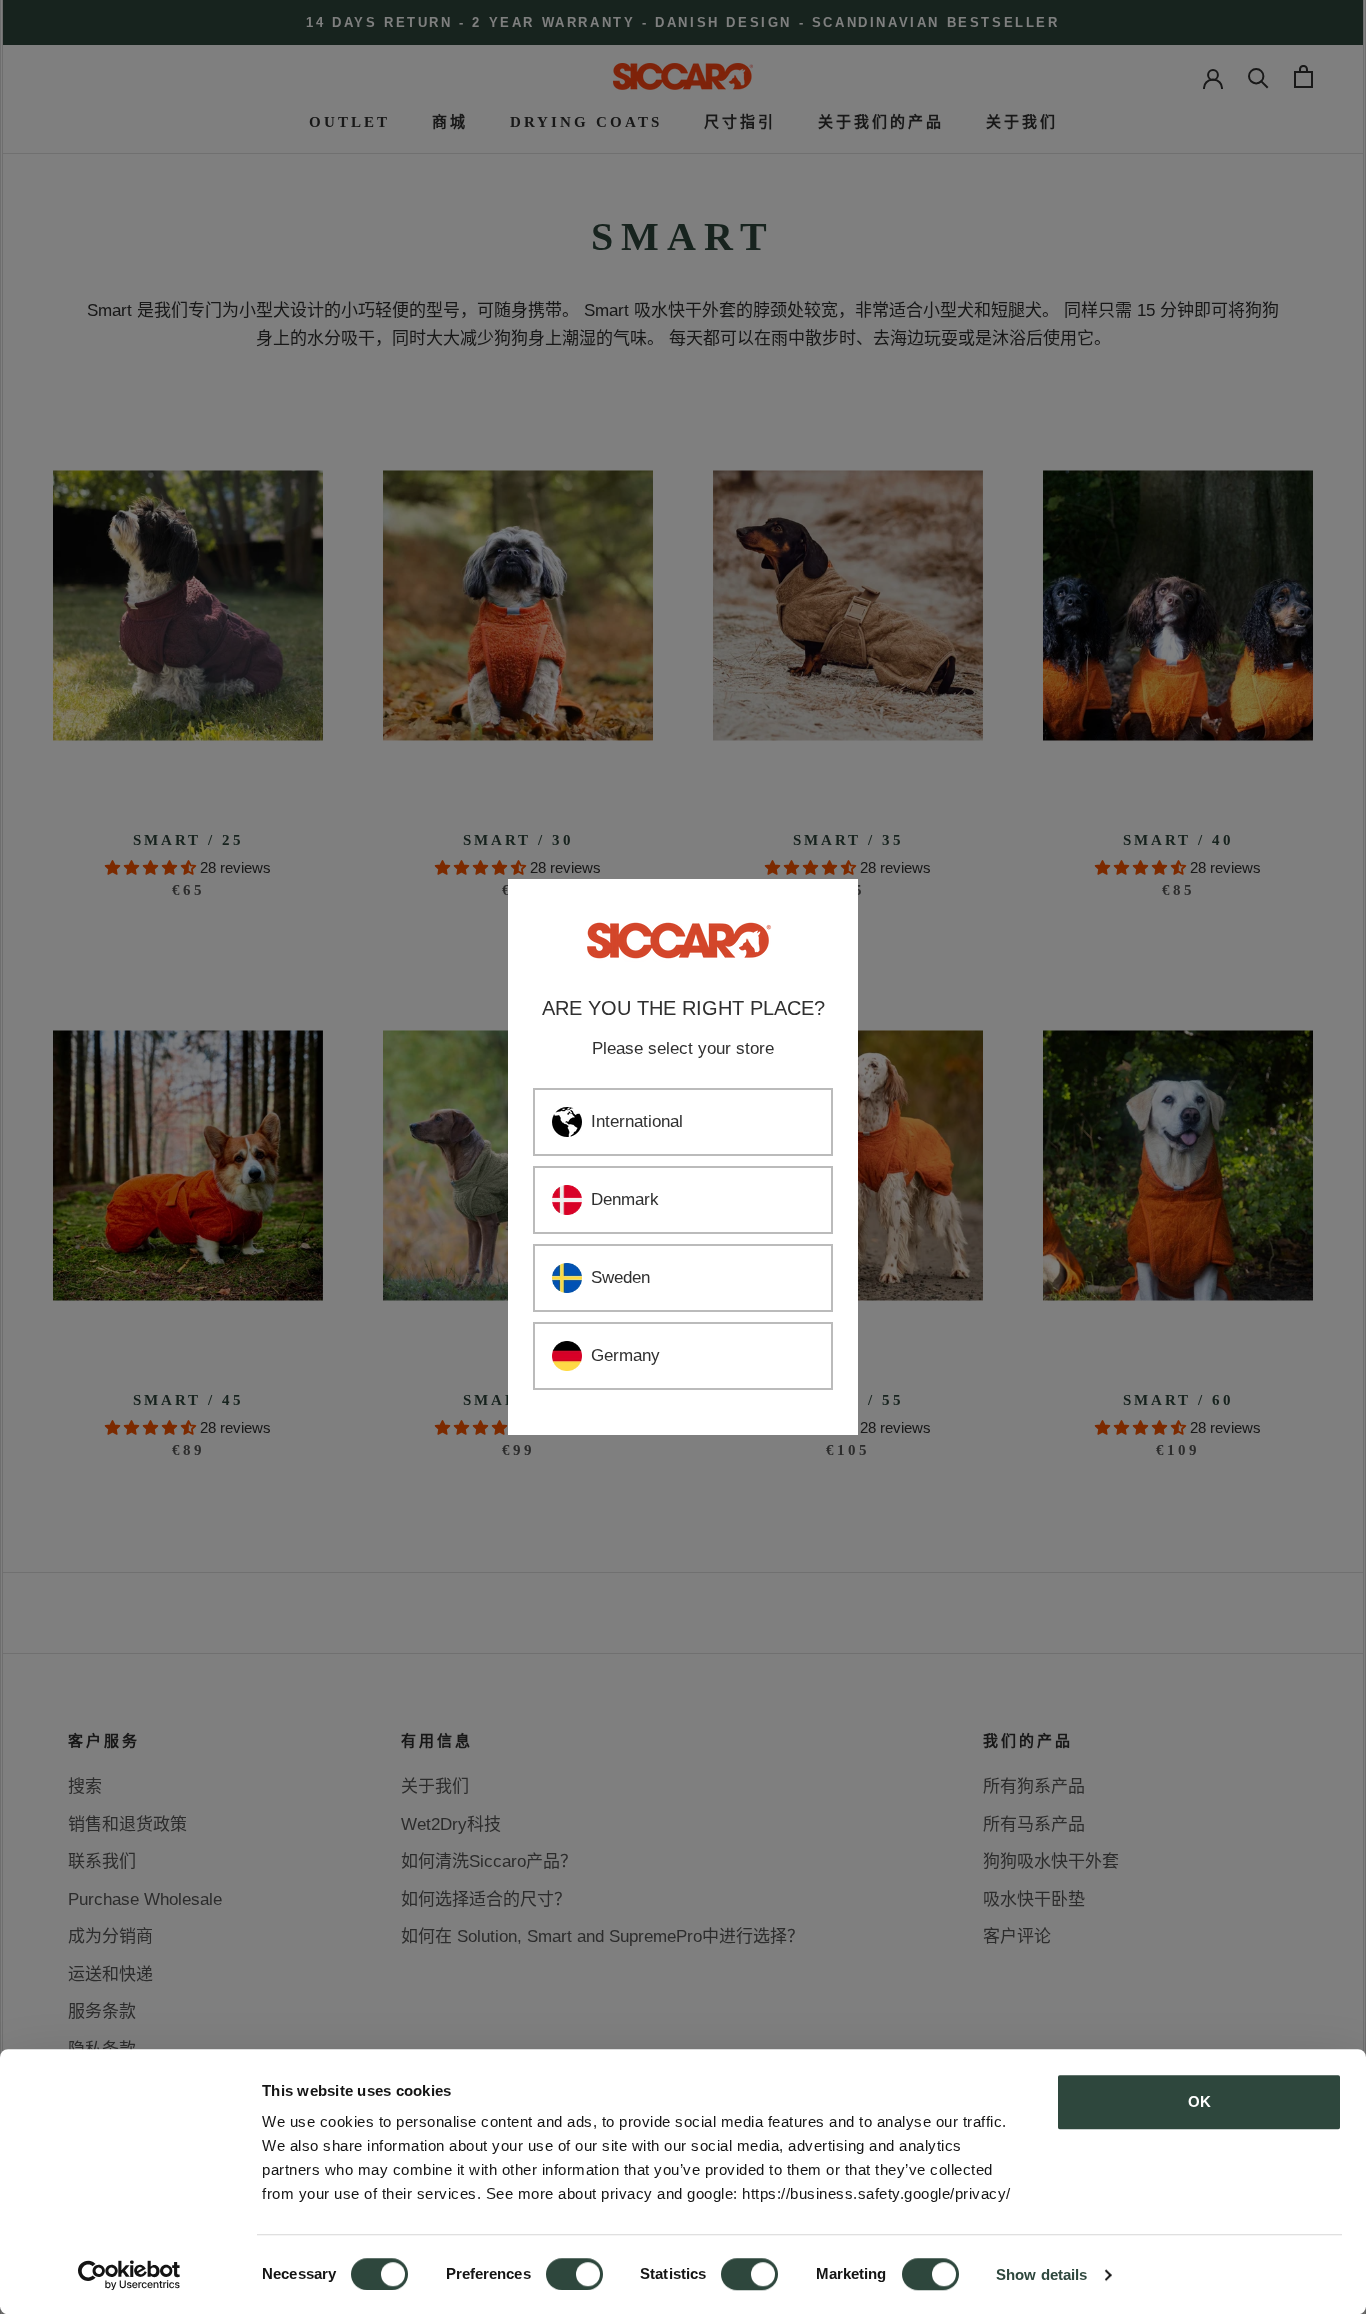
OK (1199, 2101)
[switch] (574, 2274)
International (637, 1121)
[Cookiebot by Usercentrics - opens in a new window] (129, 2275)
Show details (1041, 2274)
